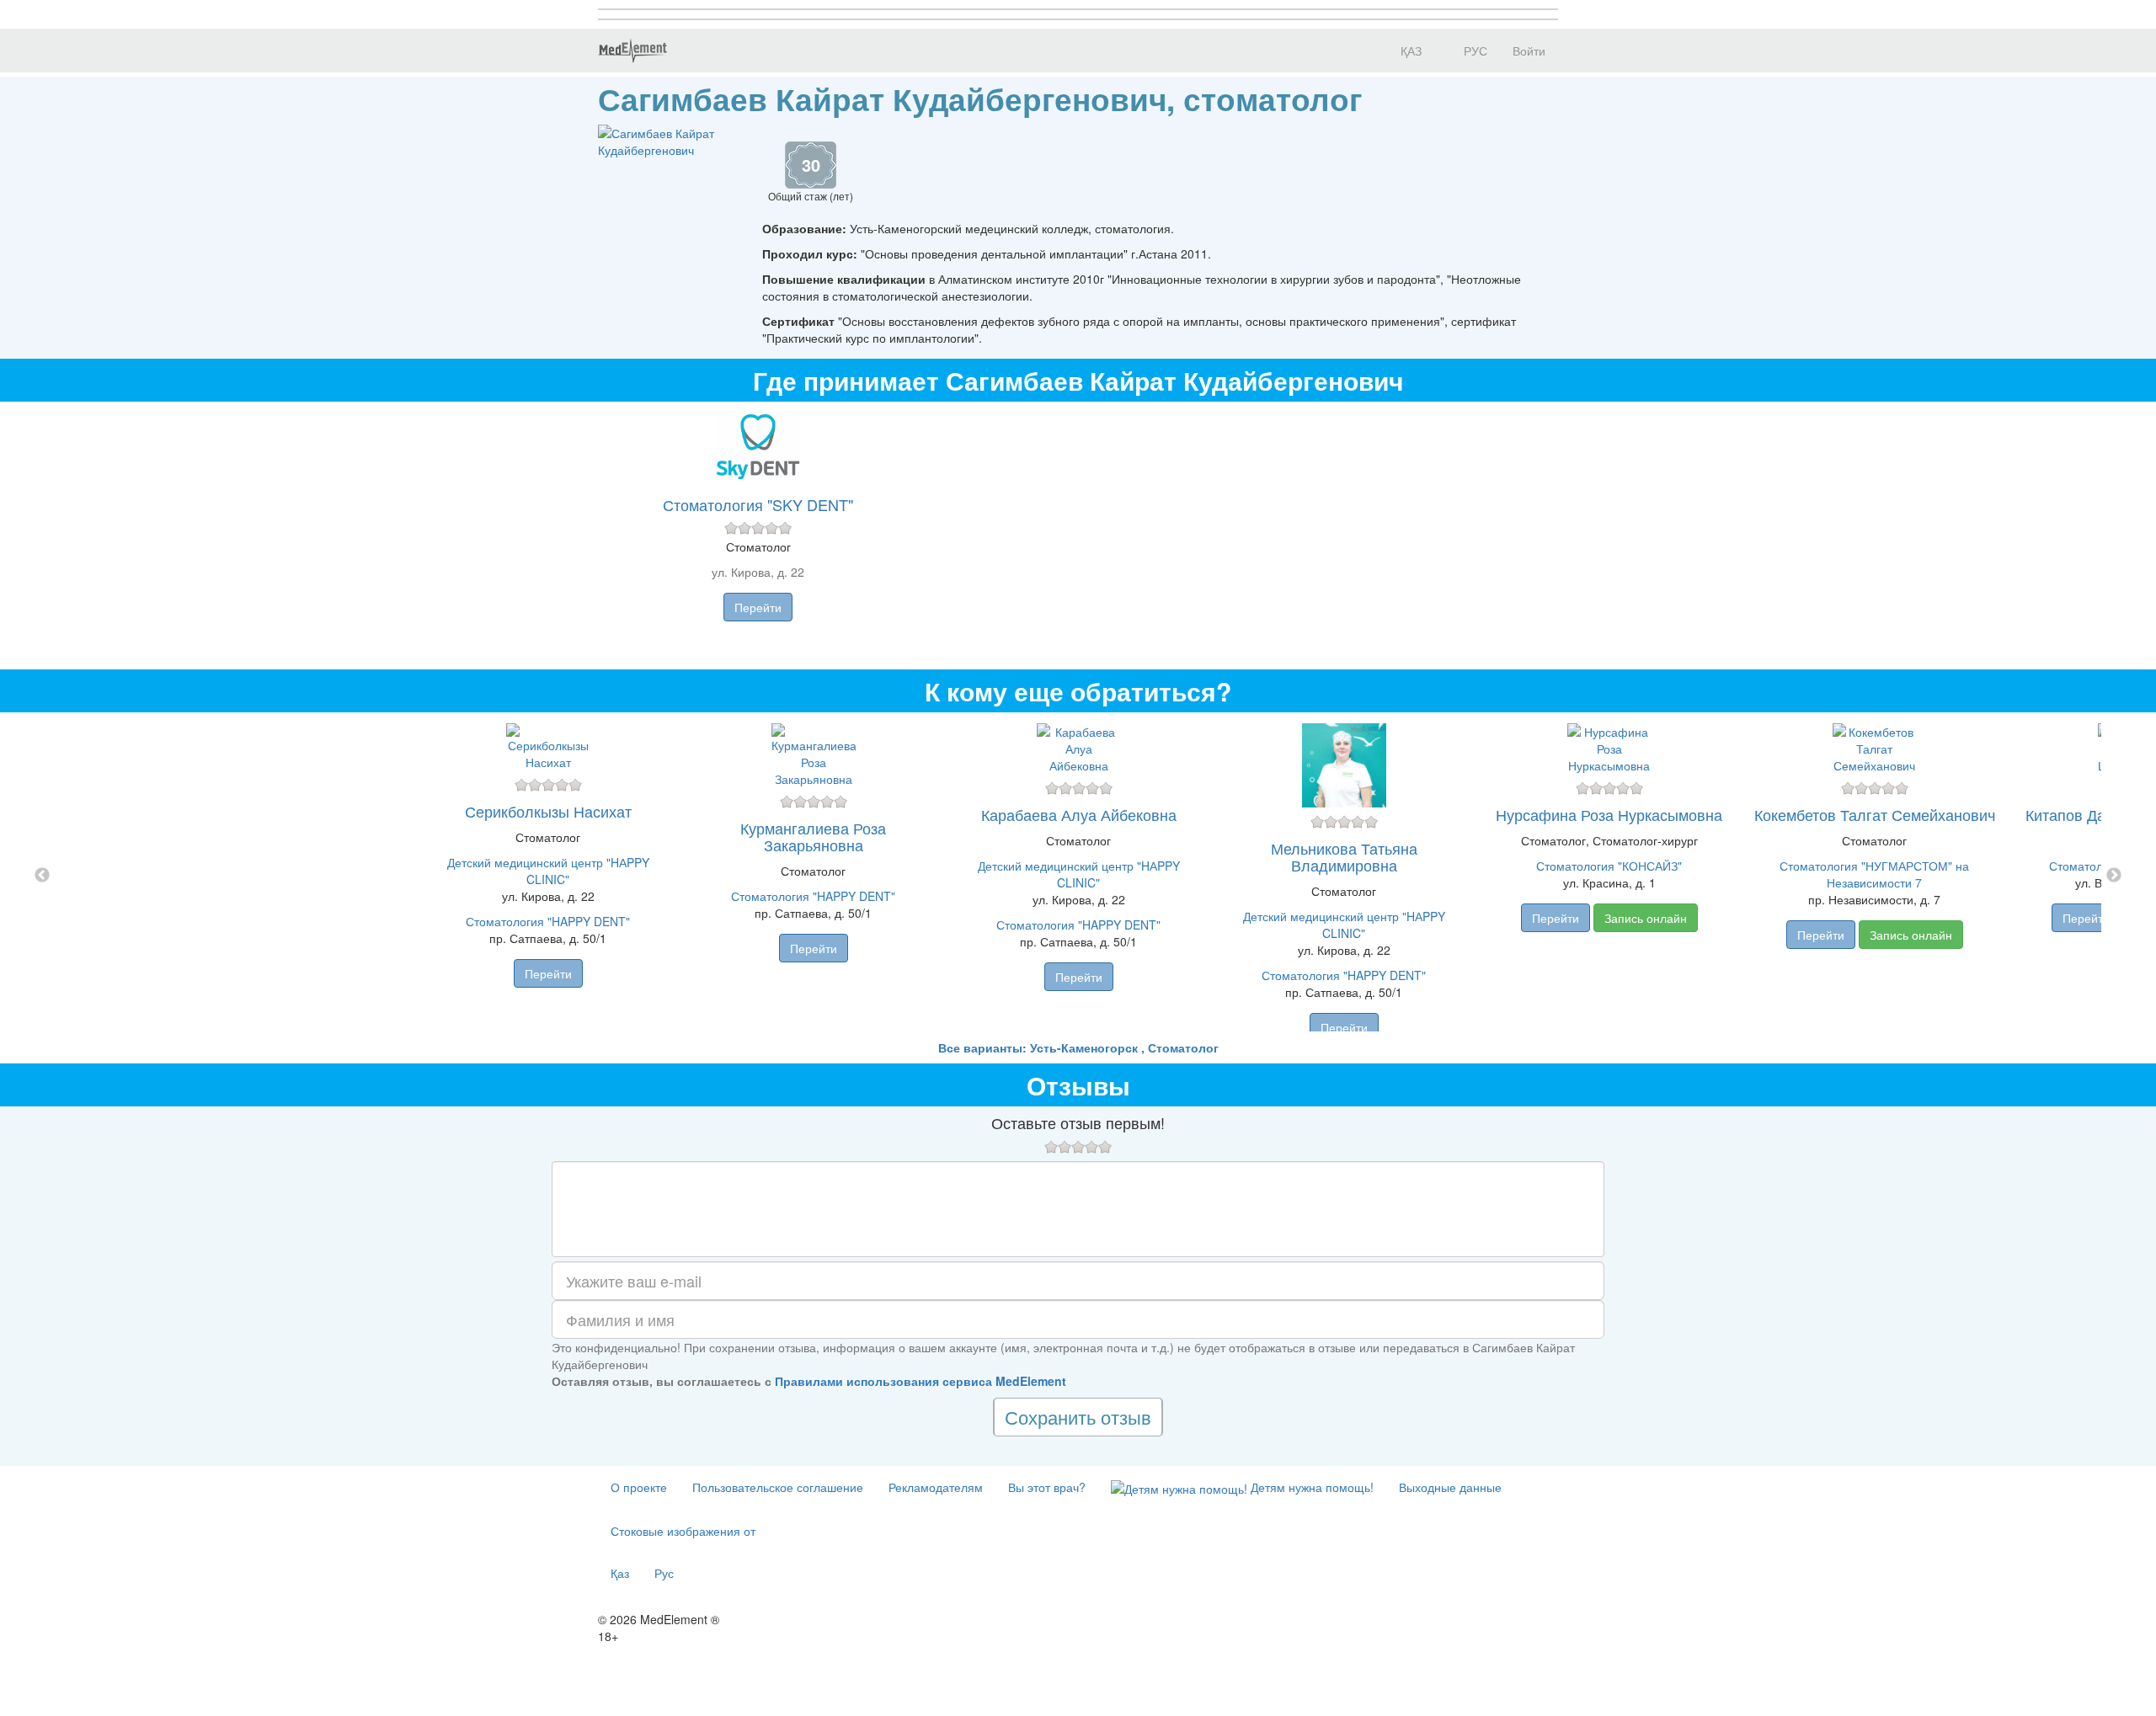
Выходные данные (1450, 1487)
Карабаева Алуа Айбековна (1079, 814)
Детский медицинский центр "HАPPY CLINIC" (548, 871)
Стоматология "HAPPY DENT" (548, 921)
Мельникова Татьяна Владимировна (1344, 856)
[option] (1078, 876)
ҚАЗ (1409, 51)
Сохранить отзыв (1078, 1417)
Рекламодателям (936, 1487)
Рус (664, 1573)
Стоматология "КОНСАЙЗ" (1609, 866)
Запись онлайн (1646, 918)
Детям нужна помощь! (1310, 1487)
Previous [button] (42, 876)
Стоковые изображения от (683, 1531)
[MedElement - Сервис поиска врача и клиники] (632, 51)
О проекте (639, 1487)
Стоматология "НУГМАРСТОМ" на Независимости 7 (1874, 874)
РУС (1474, 51)
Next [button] (2114, 876)
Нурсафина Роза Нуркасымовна (1609, 814)
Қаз (620, 1573)
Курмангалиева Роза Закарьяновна (813, 836)
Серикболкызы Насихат (548, 811)
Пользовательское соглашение (778, 1487)
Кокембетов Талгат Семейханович (1875, 814)
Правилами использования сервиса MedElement (921, 1381)
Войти (1529, 51)
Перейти (758, 607)
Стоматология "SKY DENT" (758, 504)
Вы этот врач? (1047, 1487)
